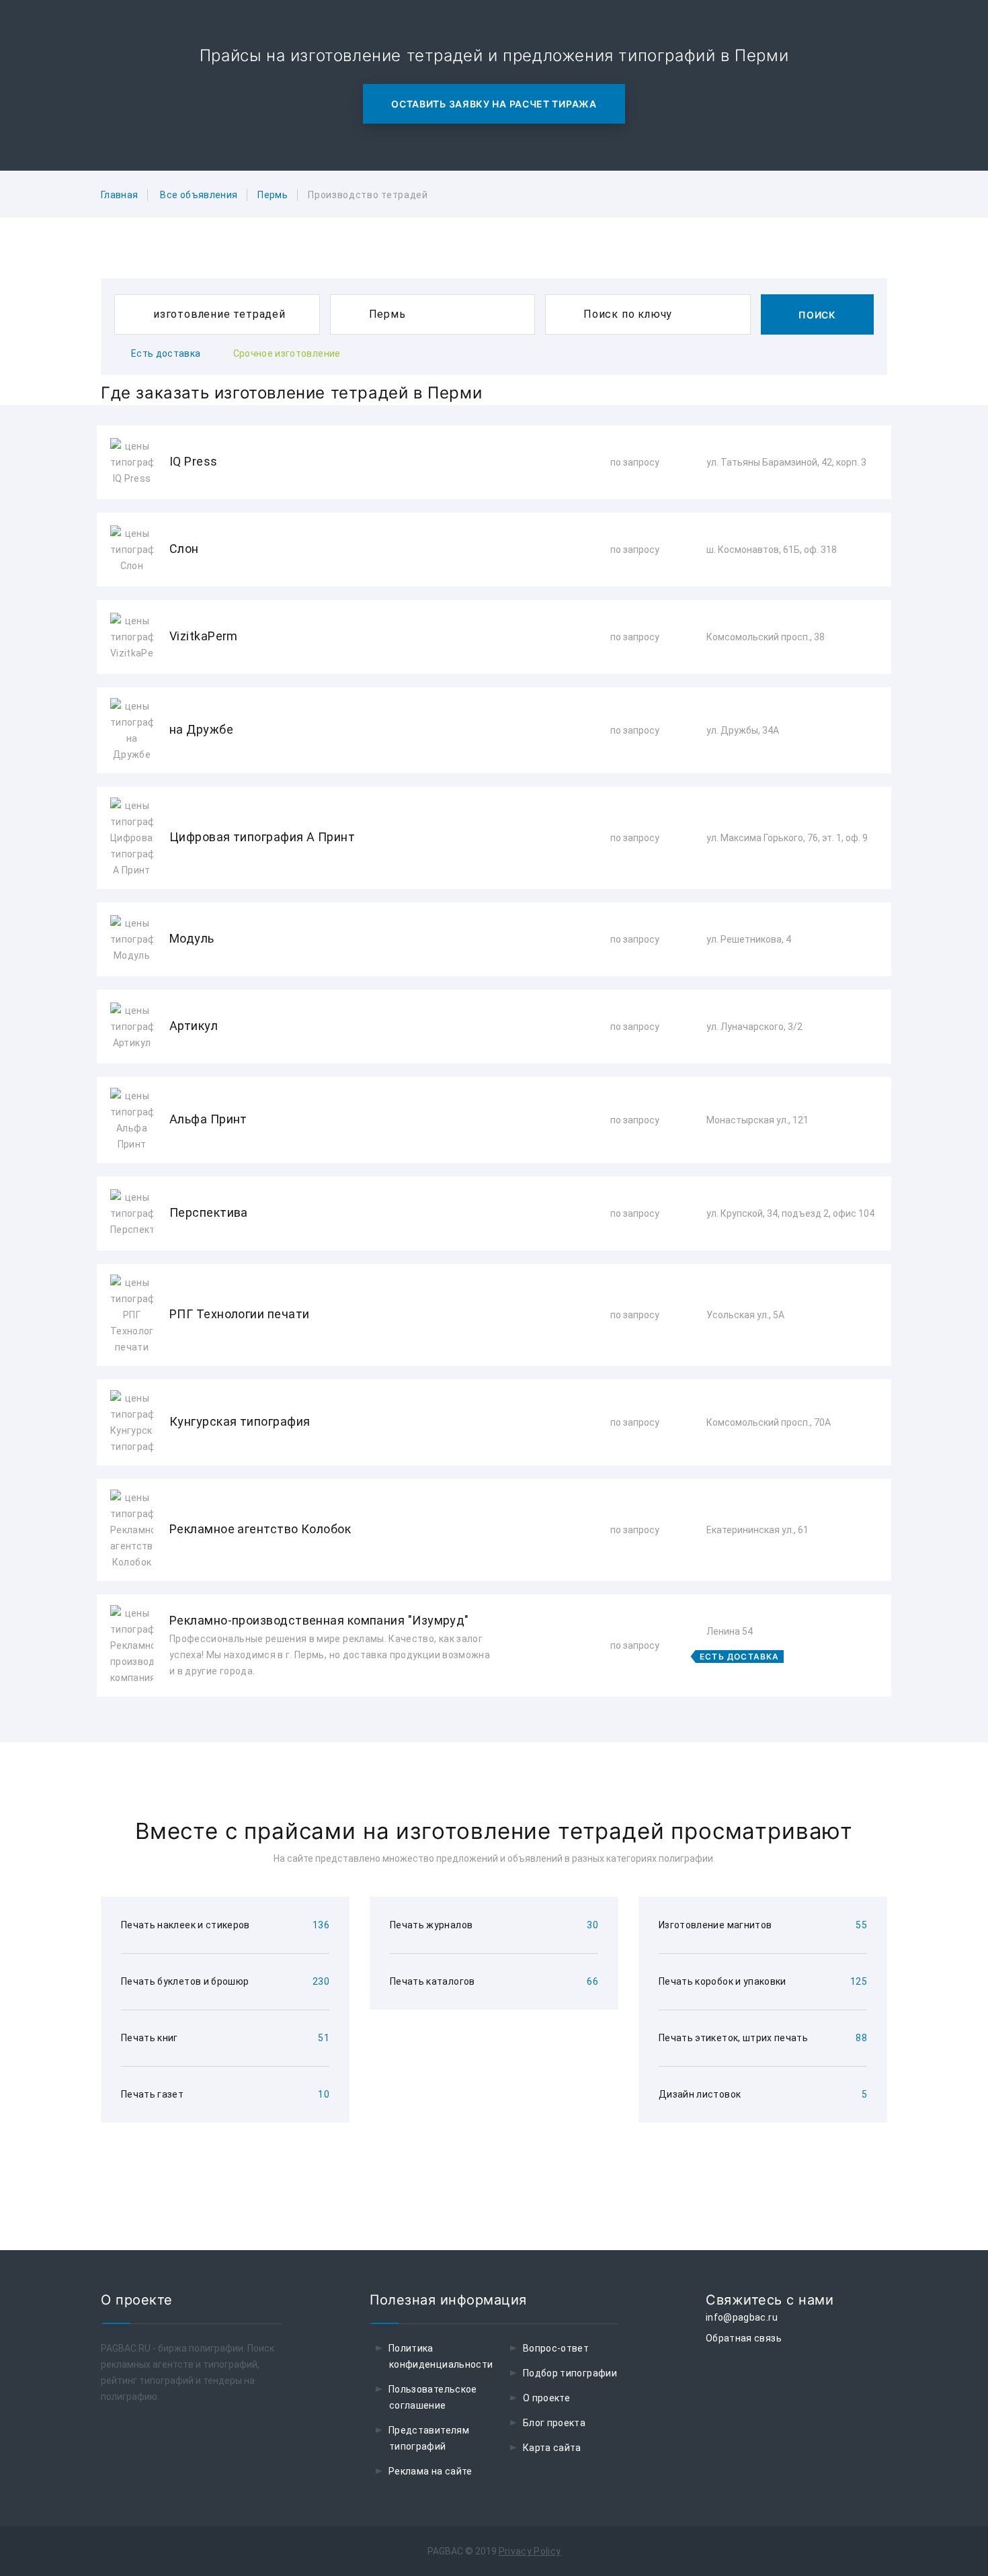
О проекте (546, 2398)
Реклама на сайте (430, 2471)
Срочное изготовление (287, 353)
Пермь (273, 195)
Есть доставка (166, 353)
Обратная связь (744, 2338)
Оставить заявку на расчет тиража (494, 104)
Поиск (817, 315)
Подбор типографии (570, 2373)
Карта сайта (552, 2448)
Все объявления (199, 195)
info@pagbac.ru (742, 2317)
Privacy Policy (530, 2551)
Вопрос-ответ (556, 2348)
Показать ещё (494, 1732)
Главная (119, 195)
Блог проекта (554, 2423)
